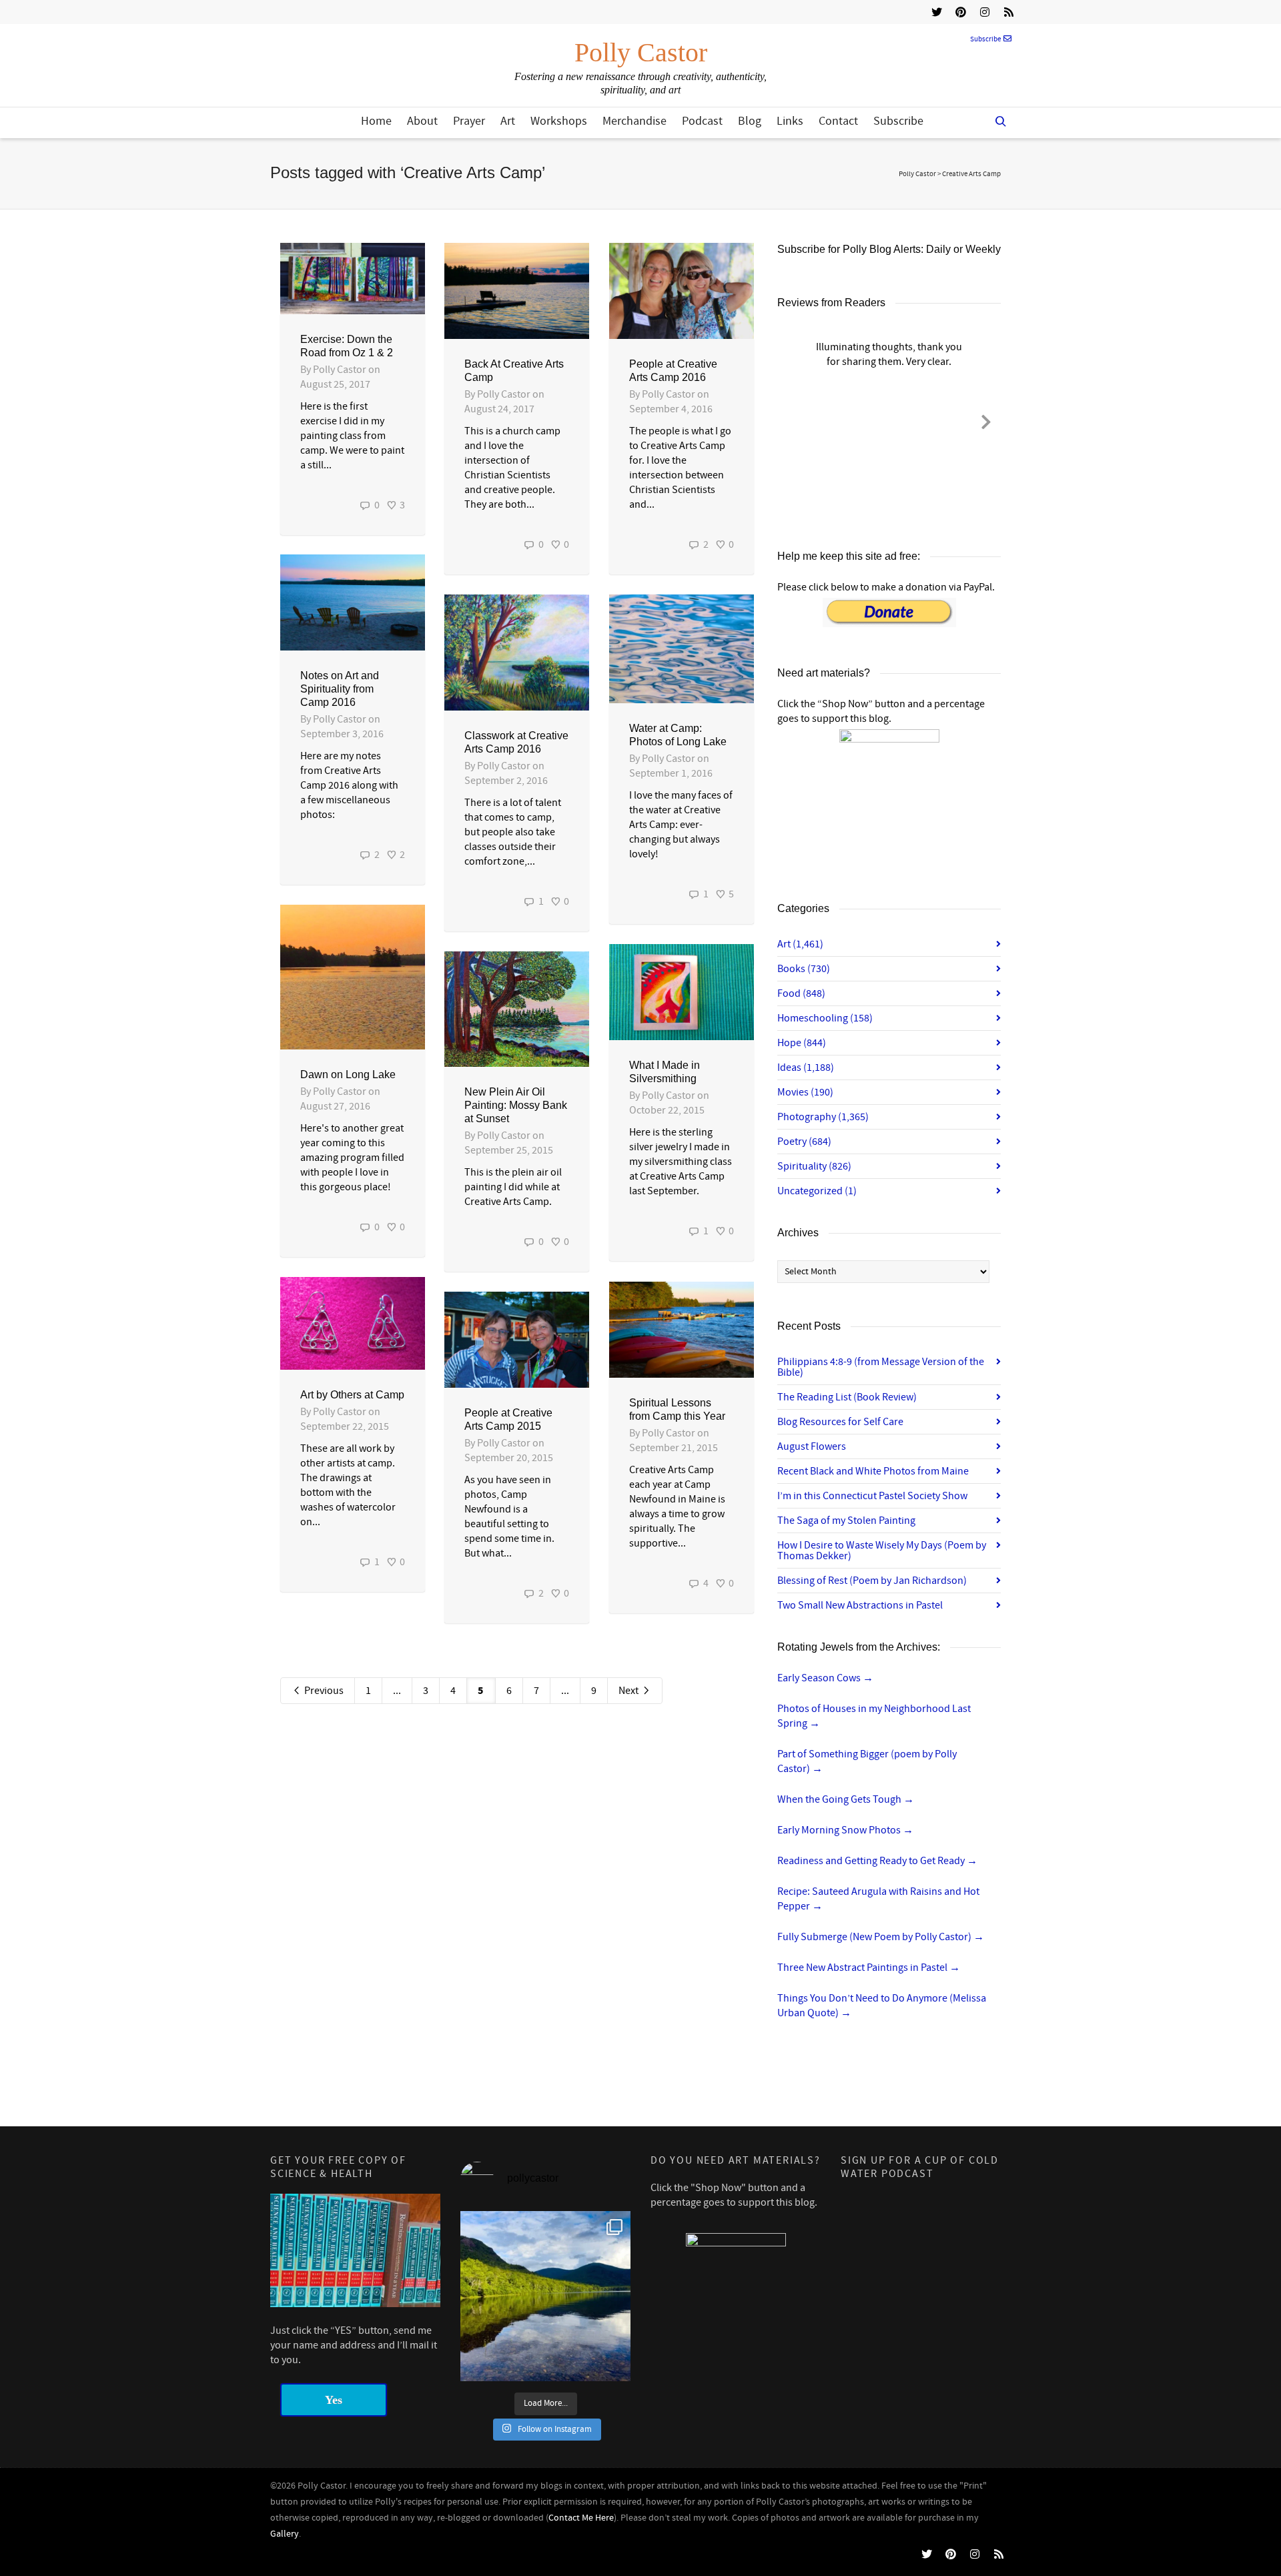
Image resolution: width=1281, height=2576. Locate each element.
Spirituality (814, 1166)
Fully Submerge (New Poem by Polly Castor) (881, 1937)
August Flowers (812, 1446)
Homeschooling (825, 1018)
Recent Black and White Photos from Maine (873, 1471)
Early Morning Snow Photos (845, 1830)
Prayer (469, 121)
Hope (802, 1043)
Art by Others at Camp (352, 1395)
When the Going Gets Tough (846, 1799)
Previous (323, 1691)
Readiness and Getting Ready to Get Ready (877, 1861)
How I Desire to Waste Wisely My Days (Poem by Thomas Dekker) (882, 1551)
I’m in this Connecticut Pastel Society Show (872, 1496)
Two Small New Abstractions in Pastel (860, 1605)
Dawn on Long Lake (348, 1075)
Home (376, 121)
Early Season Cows (825, 1678)
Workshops (559, 121)
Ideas (806, 1067)
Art (508, 121)
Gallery (285, 2534)
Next (629, 1691)
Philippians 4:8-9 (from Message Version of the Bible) (881, 1367)
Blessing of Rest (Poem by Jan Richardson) (872, 1581)
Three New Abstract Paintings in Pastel (869, 1968)
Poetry (804, 1142)
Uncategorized (817, 1191)
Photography (823, 1117)
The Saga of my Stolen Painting (846, 1521)
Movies (805, 1092)
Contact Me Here (581, 2518)
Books (804, 969)
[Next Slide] (986, 420)
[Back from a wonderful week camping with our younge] (545, 2296)
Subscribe (985, 39)
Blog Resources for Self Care (840, 1422)
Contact (838, 121)
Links (790, 121)
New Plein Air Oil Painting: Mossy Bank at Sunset (516, 1105)
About (422, 121)
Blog (750, 121)
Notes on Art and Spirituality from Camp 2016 (340, 689)
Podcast (702, 121)
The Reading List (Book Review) (847, 1397)
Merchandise (634, 121)
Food (801, 993)
